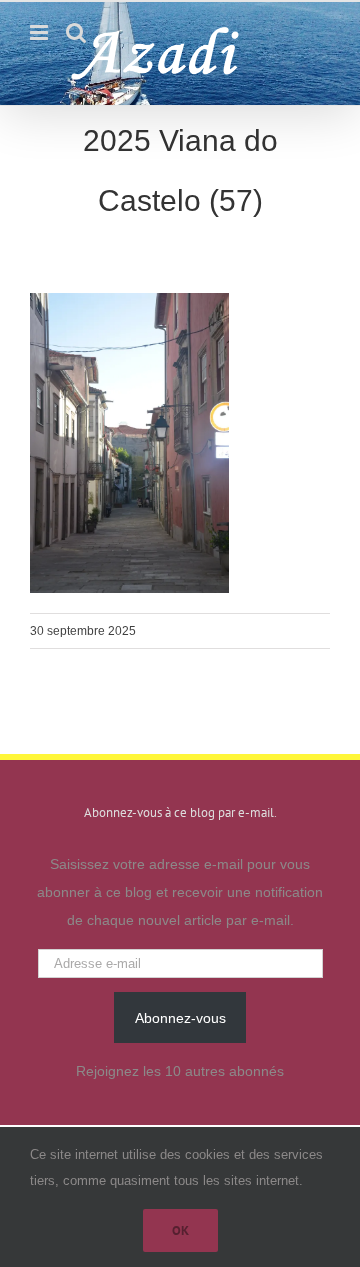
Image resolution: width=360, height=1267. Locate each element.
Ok (180, 1230)
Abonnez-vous (180, 1018)
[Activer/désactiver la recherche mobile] (76, 32)
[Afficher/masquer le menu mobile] (40, 32)
